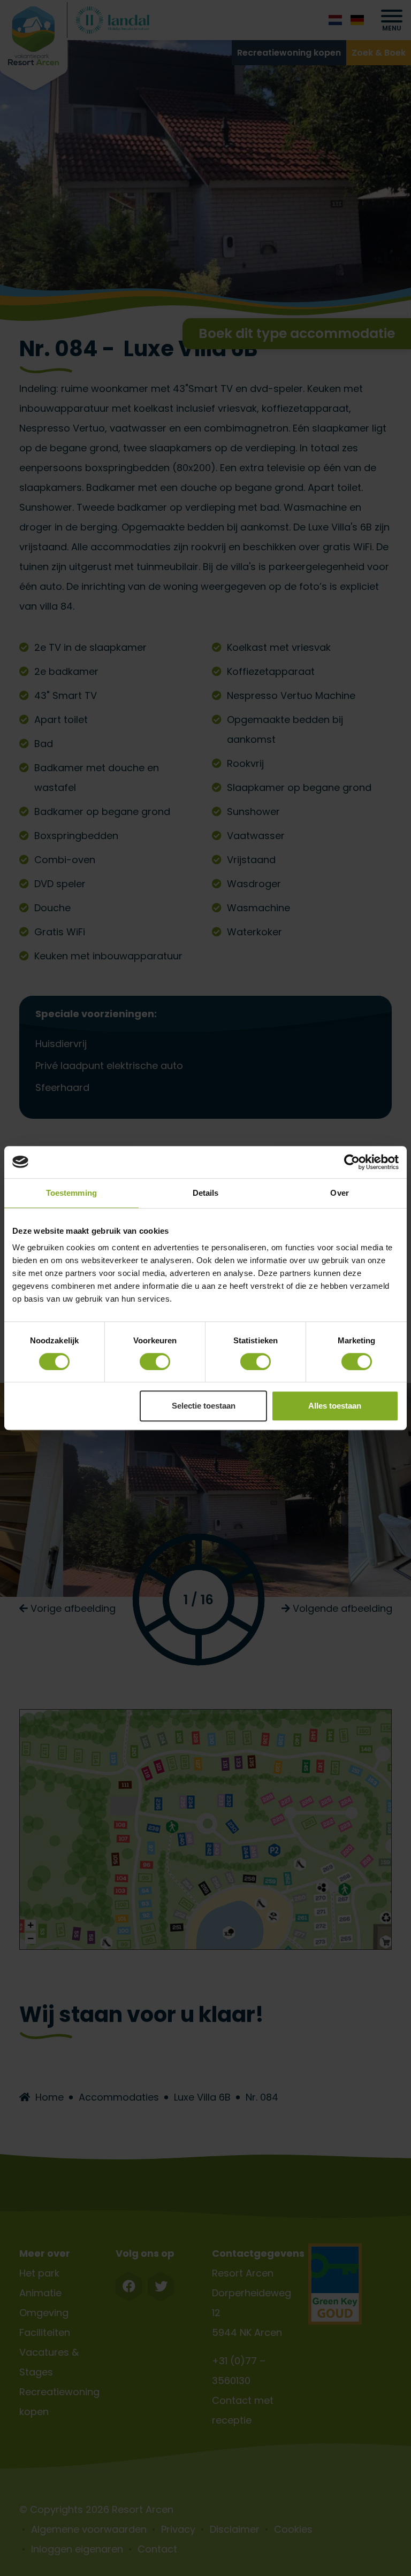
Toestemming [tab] (71, 1193)
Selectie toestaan (204, 1406)
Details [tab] (206, 1193)
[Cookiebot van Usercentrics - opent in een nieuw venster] (352, 1162)
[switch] (155, 1362)
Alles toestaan (335, 1406)
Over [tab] (339, 1193)
